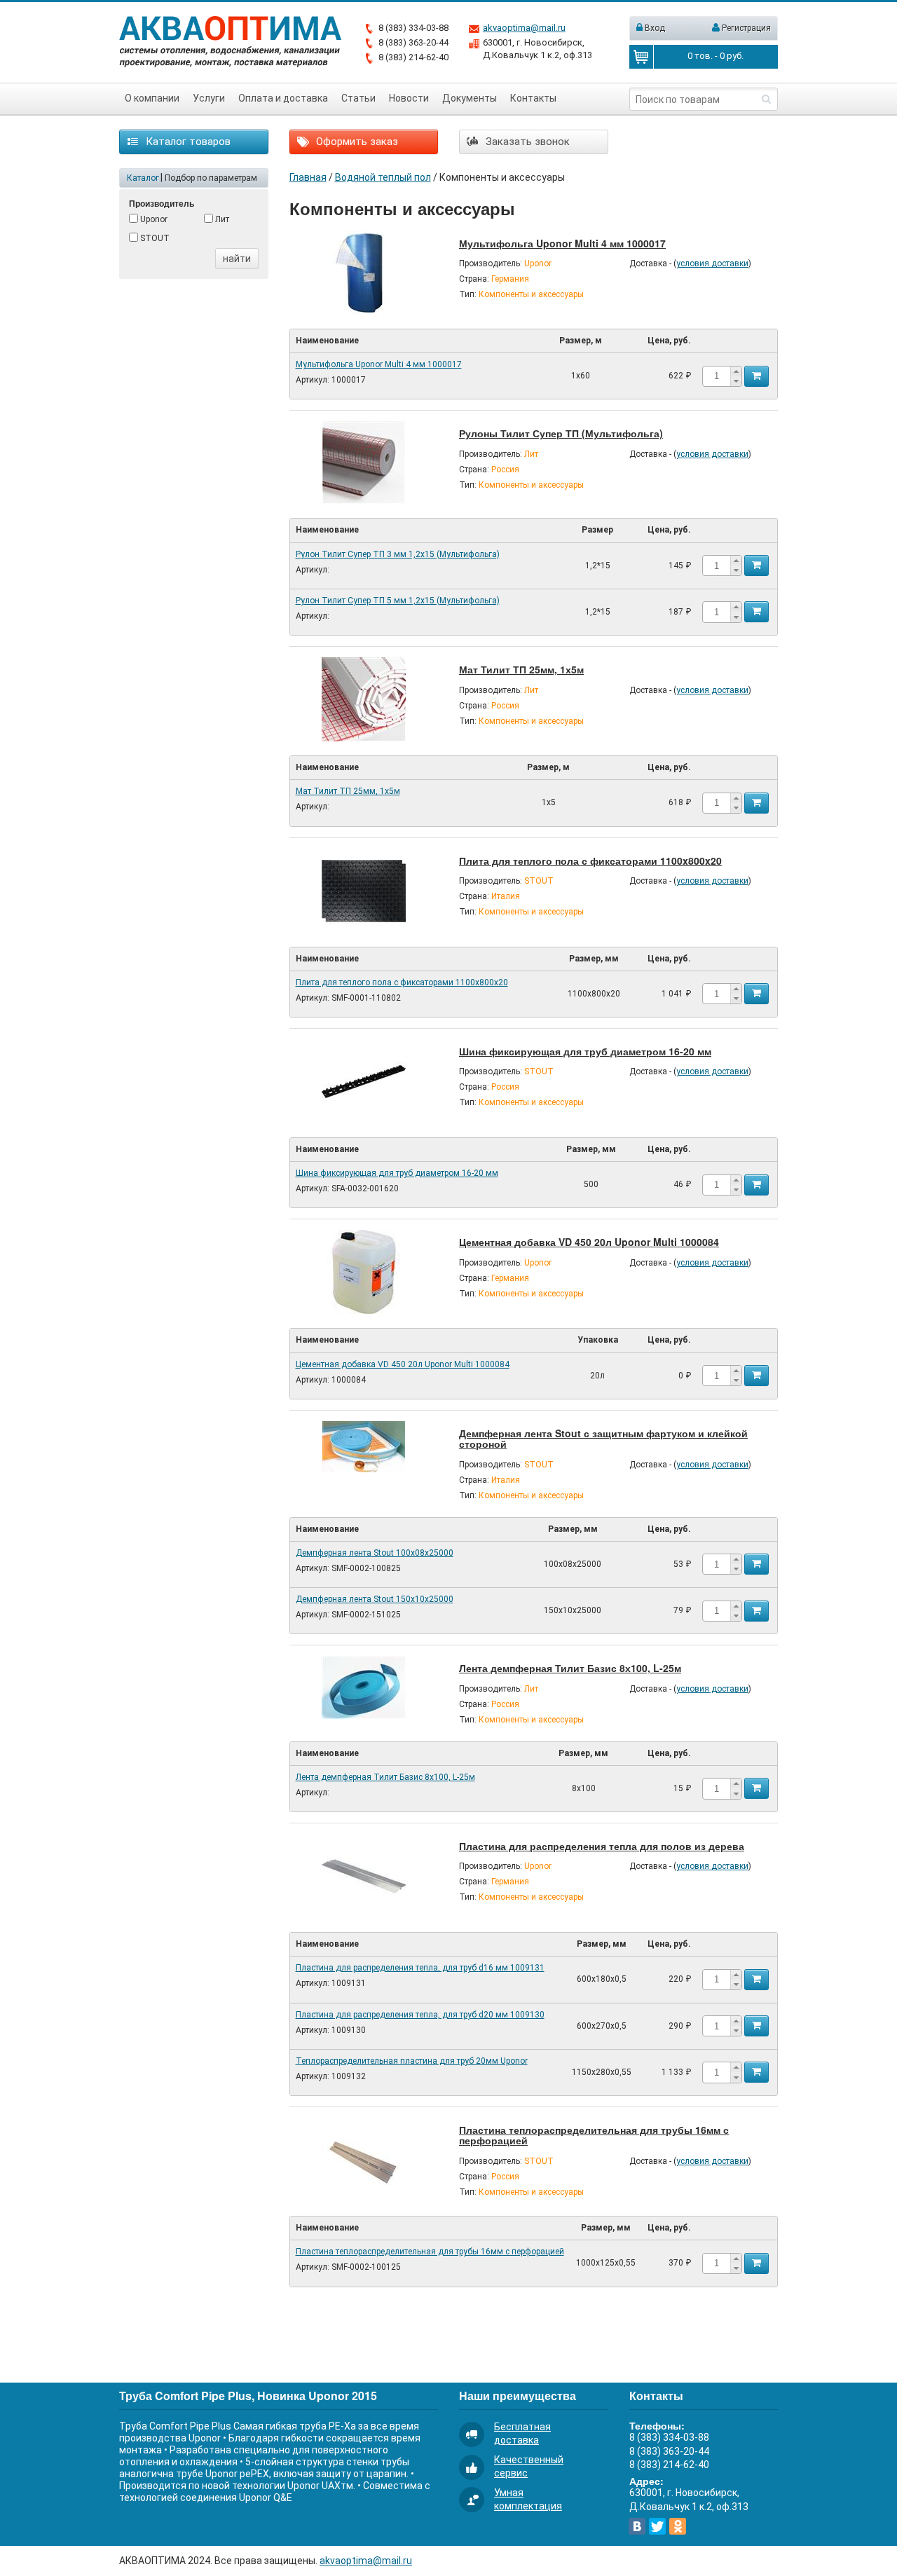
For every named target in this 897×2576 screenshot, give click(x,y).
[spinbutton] (716, 376)
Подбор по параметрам (211, 178)
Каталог (143, 178)
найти (237, 259)
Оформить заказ (356, 142)
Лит (221, 219)
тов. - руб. (715, 56)
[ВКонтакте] (637, 2526)
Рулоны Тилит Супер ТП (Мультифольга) (561, 433)
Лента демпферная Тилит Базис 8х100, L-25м (570, 1668)
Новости (409, 98)
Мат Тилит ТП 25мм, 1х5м (521, 669)
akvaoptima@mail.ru (524, 28)
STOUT (154, 238)
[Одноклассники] (678, 2526)
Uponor (153, 219)
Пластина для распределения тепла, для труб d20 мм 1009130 (420, 2015)
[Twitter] (657, 2526)
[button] (736, 371)
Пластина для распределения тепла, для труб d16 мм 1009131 (420, 1968)
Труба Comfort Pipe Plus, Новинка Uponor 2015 (248, 2396)
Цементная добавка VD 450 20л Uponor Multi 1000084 (589, 1242)
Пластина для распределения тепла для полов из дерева (602, 1846)
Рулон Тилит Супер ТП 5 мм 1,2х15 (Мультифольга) (398, 601)
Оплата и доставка (283, 98)
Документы (470, 98)
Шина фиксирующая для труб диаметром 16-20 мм (585, 1051)
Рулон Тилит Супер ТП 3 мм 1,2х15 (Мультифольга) (398, 554)
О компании (152, 98)
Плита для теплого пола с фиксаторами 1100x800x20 (590, 861)
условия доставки (712, 263)
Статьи (358, 98)
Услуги (209, 98)
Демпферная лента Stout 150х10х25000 (375, 1599)
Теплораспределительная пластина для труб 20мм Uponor (412, 2061)
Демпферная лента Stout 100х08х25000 (375, 1553)
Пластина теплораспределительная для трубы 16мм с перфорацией (594, 2135)
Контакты (533, 98)
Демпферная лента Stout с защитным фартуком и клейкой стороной (603, 1438)
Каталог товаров (187, 142)
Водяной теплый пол (383, 177)
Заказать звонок (526, 142)
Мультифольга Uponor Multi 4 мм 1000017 (562, 243)
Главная (308, 177)
